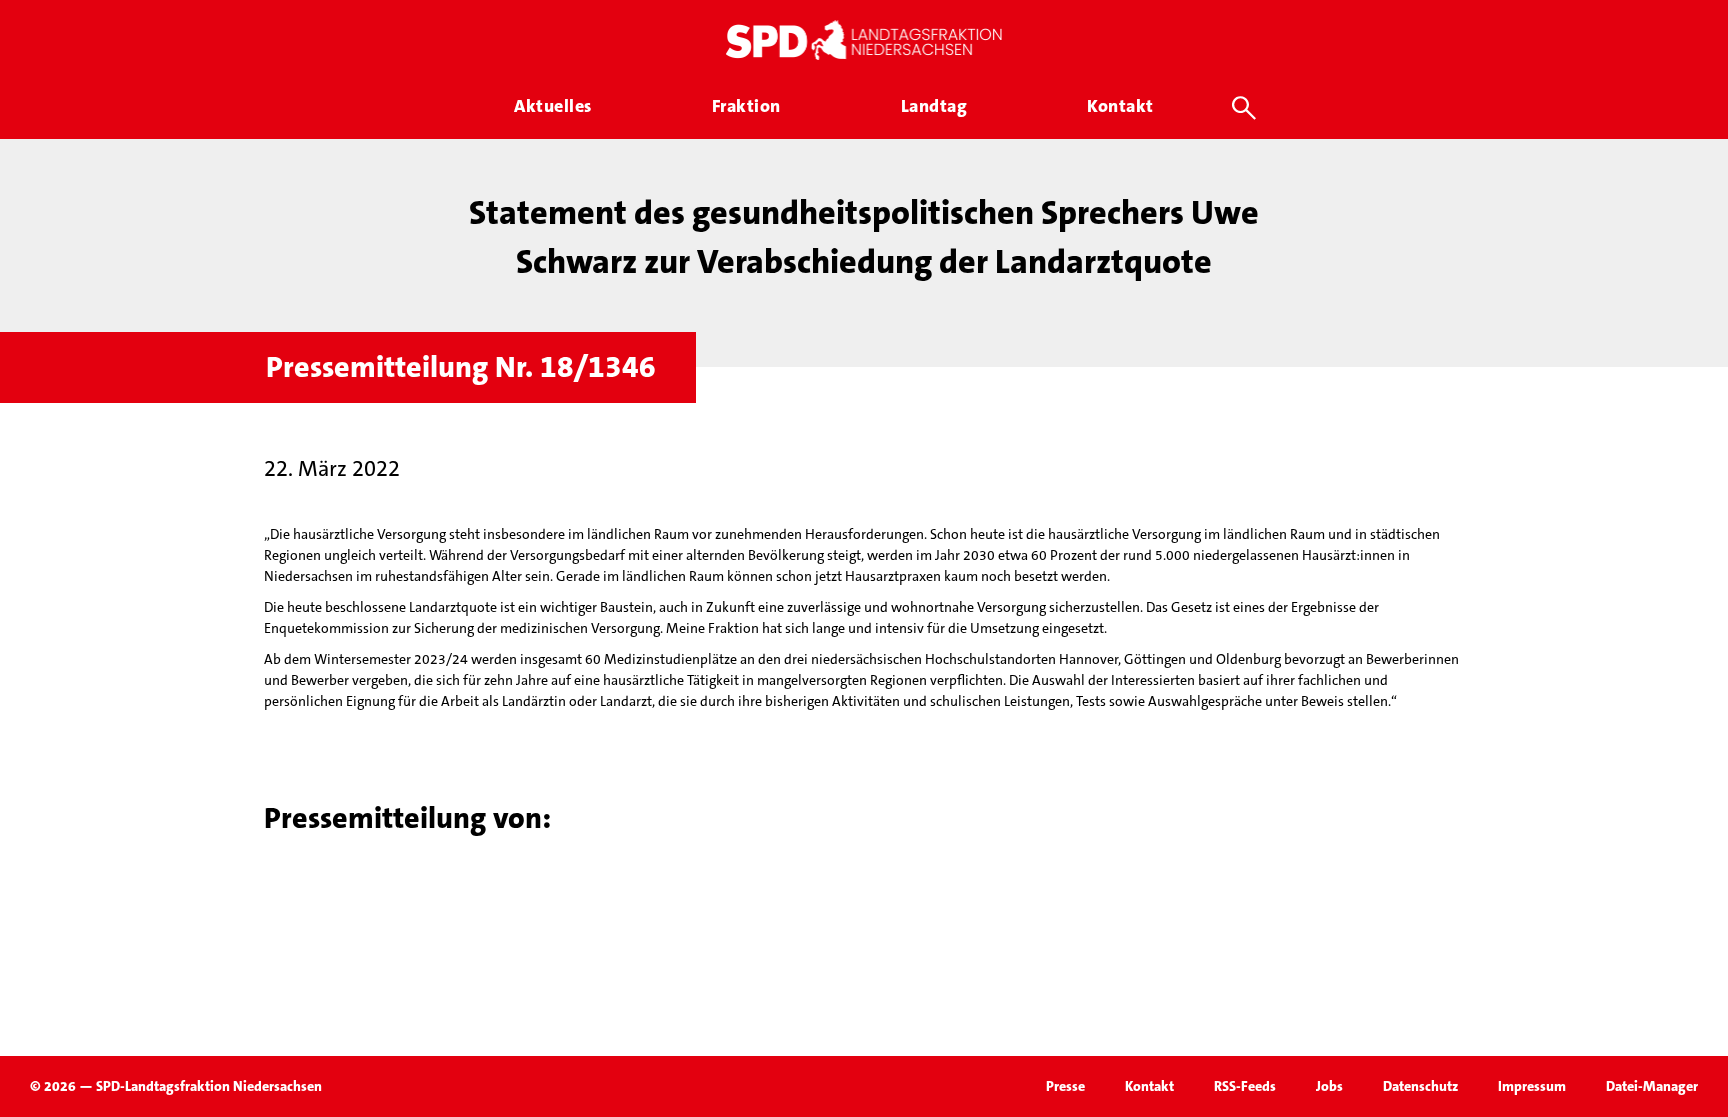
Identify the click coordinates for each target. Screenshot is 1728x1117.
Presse (1065, 1086)
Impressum (1532, 1086)
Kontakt (1149, 1086)
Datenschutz (1420, 1086)
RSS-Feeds (1245, 1086)
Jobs (1329, 1086)
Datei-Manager (1652, 1086)
